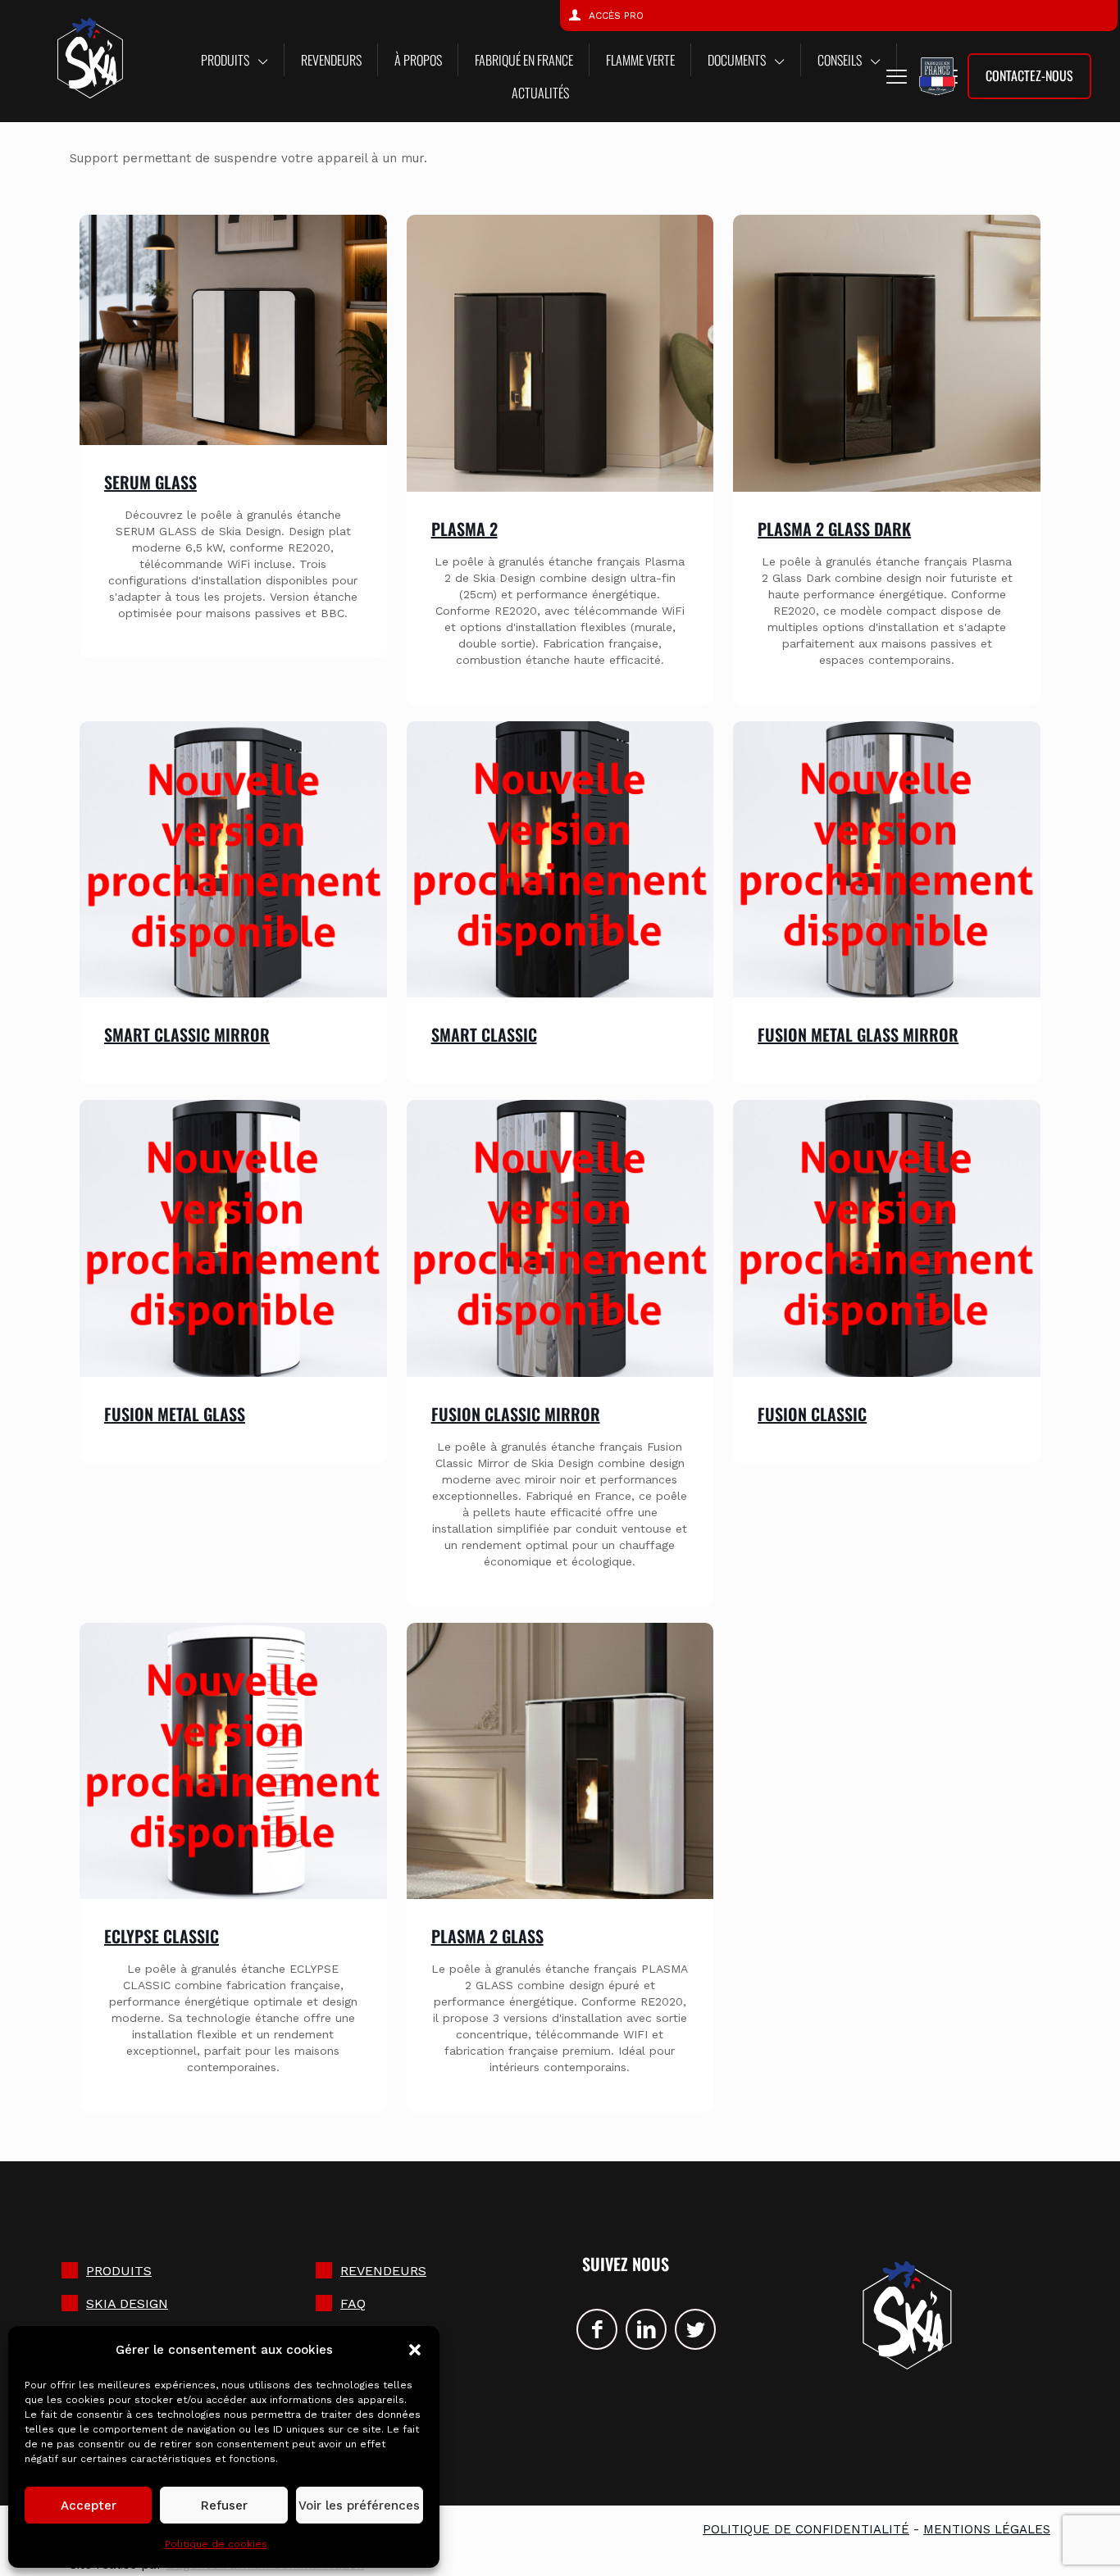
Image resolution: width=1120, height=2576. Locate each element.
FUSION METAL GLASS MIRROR (858, 1034)
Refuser (224, 2506)
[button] (415, 2350)
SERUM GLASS (150, 482)
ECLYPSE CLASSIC (162, 1936)
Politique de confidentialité (806, 2529)
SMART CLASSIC (484, 1034)
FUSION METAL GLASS (175, 1414)
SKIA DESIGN (127, 2303)
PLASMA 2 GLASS (487, 1936)
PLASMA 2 (464, 529)
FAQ (353, 2303)
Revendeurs (383, 2271)
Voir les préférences (359, 2506)
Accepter (89, 2506)
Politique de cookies (216, 2544)
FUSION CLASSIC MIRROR (516, 1414)
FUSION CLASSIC (812, 1414)
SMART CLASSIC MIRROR (187, 1034)
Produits (119, 2271)
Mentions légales (987, 2529)
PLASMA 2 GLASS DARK (834, 529)
